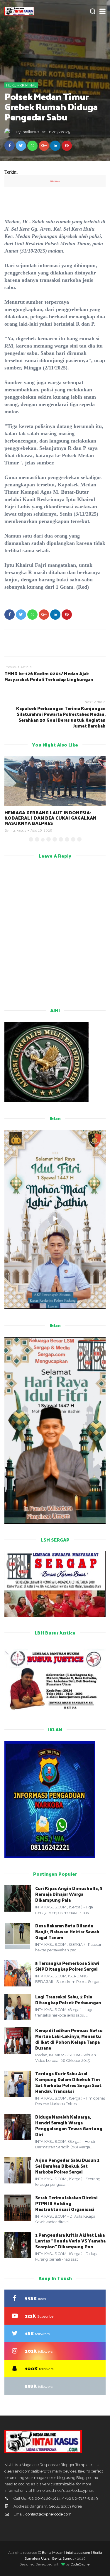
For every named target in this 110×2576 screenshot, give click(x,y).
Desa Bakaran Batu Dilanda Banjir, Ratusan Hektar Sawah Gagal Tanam (67, 1931)
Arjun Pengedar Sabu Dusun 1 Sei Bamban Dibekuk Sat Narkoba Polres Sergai (67, 2166)
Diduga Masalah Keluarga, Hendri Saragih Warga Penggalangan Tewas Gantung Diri (69, 2125)
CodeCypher (81, 2564)
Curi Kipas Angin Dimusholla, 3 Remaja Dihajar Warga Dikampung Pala (69, 1894)
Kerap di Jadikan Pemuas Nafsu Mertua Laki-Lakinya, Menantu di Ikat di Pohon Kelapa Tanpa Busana (69, 2039)
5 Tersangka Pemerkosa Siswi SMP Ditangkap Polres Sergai (67, 1966)
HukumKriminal (21, 85)
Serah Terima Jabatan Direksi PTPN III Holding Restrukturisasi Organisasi (66, 2203)
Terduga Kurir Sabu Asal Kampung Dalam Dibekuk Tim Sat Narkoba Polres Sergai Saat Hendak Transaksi (68, 2082)
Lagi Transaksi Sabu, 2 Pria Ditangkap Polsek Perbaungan (69, 1999)
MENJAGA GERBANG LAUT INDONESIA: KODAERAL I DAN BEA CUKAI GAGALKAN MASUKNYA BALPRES (50, 818)
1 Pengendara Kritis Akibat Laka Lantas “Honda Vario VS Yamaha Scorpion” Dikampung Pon (70, 2241)
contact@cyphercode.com (49, 2514)
